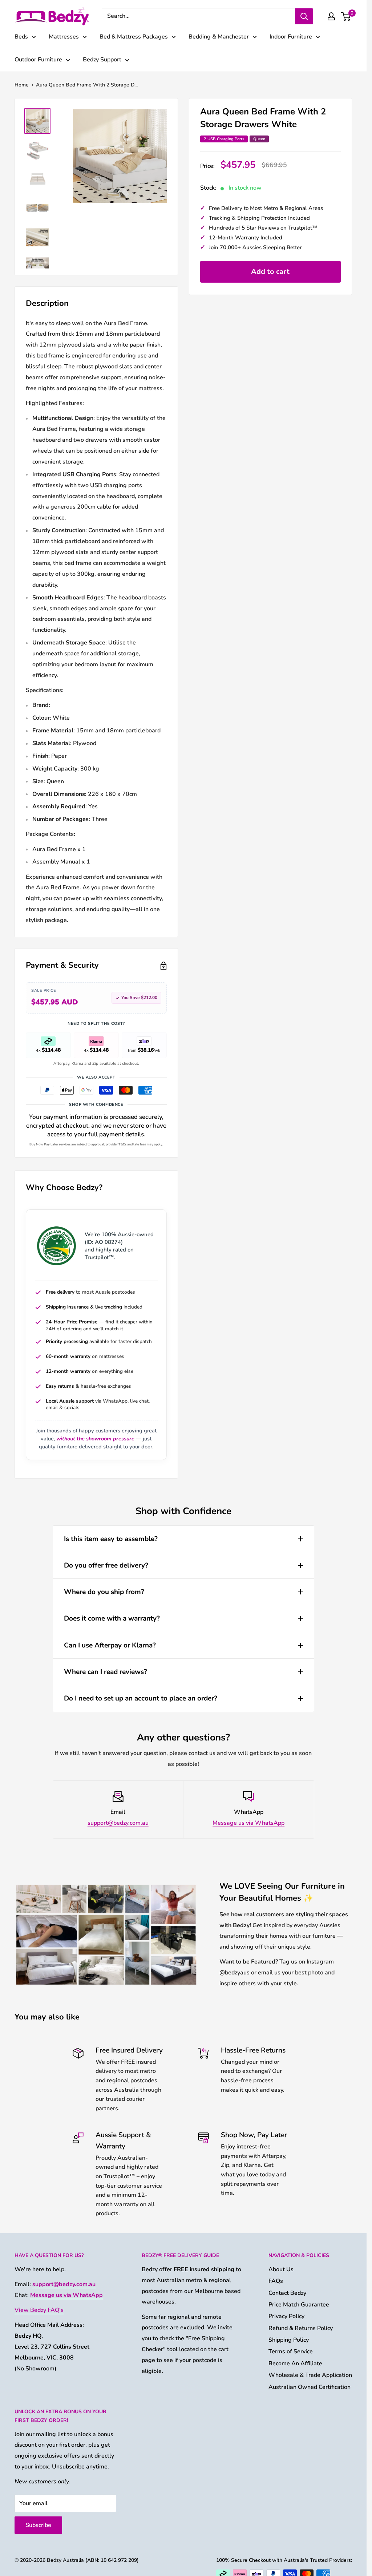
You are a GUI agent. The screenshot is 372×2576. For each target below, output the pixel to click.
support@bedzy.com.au (118, 1823)
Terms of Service (291, 2351)
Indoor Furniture (291, 37)
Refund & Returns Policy (301, 2328)
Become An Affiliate (295, 2363)
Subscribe (38, 2525)
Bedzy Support (102, 60)
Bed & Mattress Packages (134, 37)
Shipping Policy (289, 2340)
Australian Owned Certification (310, 2387)
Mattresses (64, 37)
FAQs (276, 2281)
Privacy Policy (286, 2316)
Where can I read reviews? (106, 1672)
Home (22, 85)
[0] (346, 16)
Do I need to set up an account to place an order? (141, 1698)
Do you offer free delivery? (106, 1565)
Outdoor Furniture (38, 60)
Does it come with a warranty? (112, 1618)
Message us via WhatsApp (248, 1823)
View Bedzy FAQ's (39, 2310)
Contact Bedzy (287, 2293)
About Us (281, 2269)
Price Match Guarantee (299, 2305)
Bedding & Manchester (219, 37)
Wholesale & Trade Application (310, 2375)
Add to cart (270, 272)
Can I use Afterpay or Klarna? (110, 1645)
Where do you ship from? (104, 1592)
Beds (21, 37)
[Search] (304, 16)
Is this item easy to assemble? (111, 1539)
